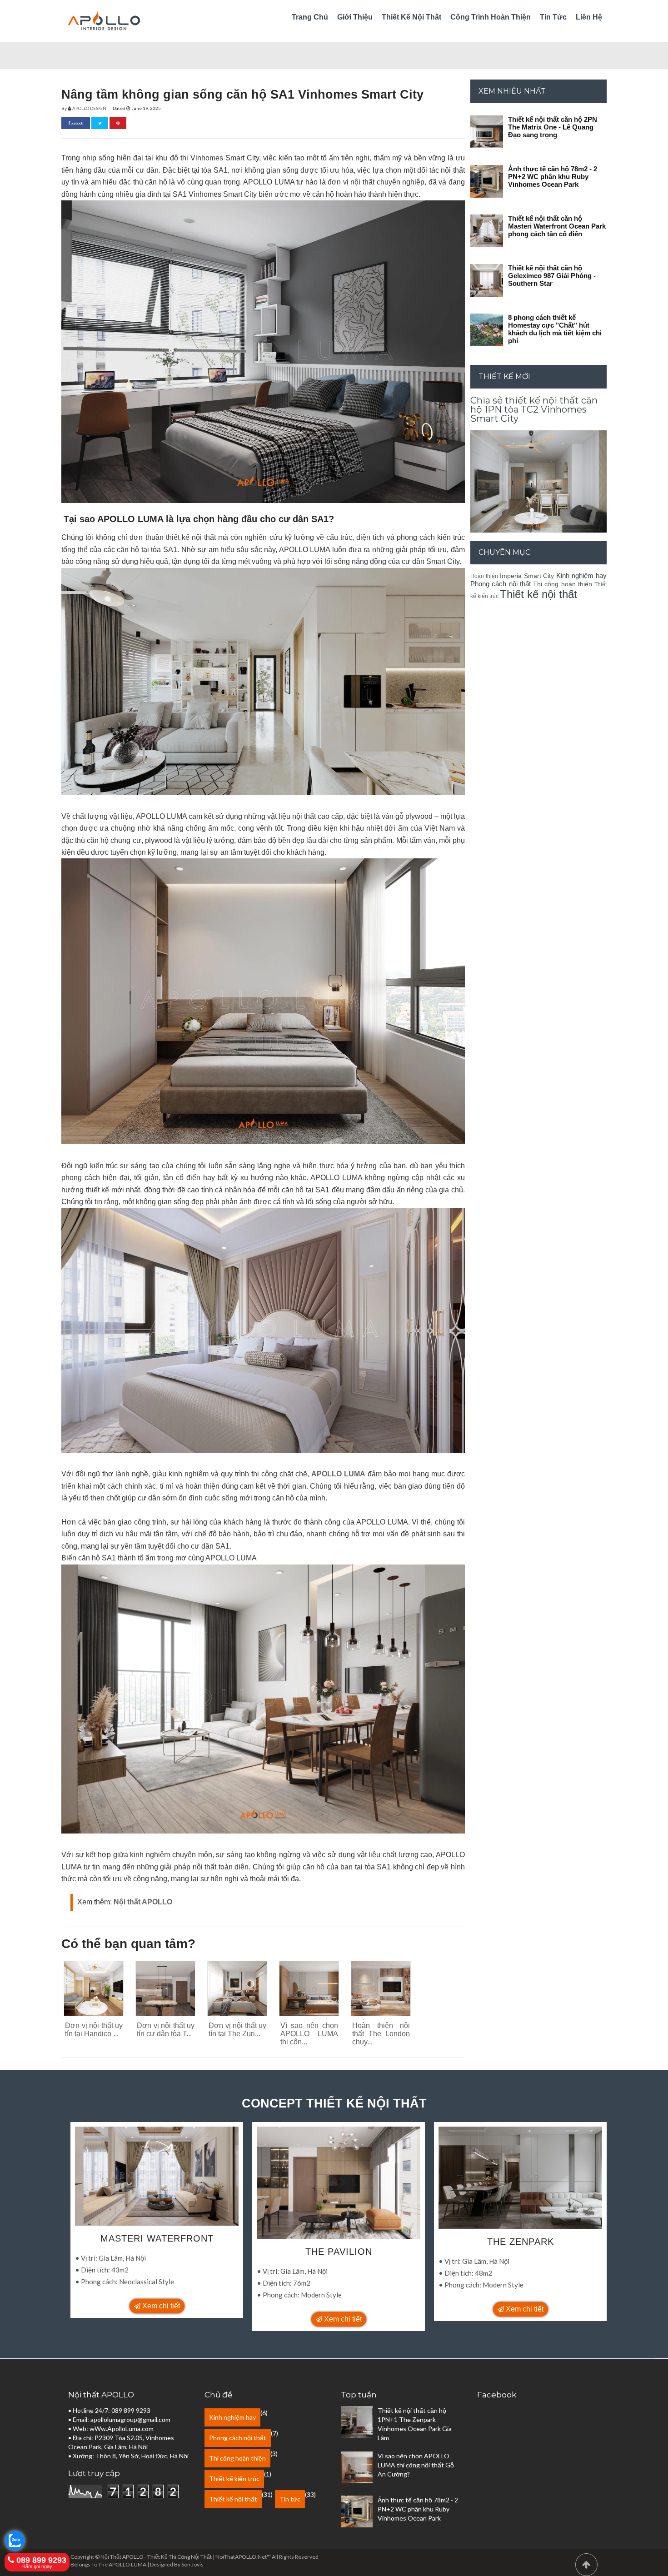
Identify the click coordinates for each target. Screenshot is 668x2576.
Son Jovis (192, 2564)
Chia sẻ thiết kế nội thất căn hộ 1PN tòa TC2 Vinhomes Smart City (534, 409)
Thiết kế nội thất (411, 17)
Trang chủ (310, 17)
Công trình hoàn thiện (491, 17)
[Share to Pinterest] (118, 123)
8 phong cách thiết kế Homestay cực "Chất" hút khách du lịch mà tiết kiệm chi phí (555, 329)
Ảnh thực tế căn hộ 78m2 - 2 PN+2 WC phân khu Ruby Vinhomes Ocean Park (553, 177)
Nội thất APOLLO (143, 1902)
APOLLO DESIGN (89, 108)
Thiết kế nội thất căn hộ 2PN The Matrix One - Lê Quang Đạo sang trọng (553, 127)
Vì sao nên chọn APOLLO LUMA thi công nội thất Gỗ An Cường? (416, 2465)
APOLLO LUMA (338, 1474)
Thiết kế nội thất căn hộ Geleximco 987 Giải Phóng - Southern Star (552, 276)
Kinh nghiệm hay (581, 575)
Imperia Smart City (527, 576)
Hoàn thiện (484, 576)
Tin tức (553, 17)
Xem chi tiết (160, 2306)
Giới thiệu (355, 17)
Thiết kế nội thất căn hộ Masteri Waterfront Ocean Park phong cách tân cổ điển (557, 226)
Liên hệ (589, 17)
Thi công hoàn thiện (563, 584)
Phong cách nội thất (501, 584)
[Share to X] (100, 123)
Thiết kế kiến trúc (234, 2479)
